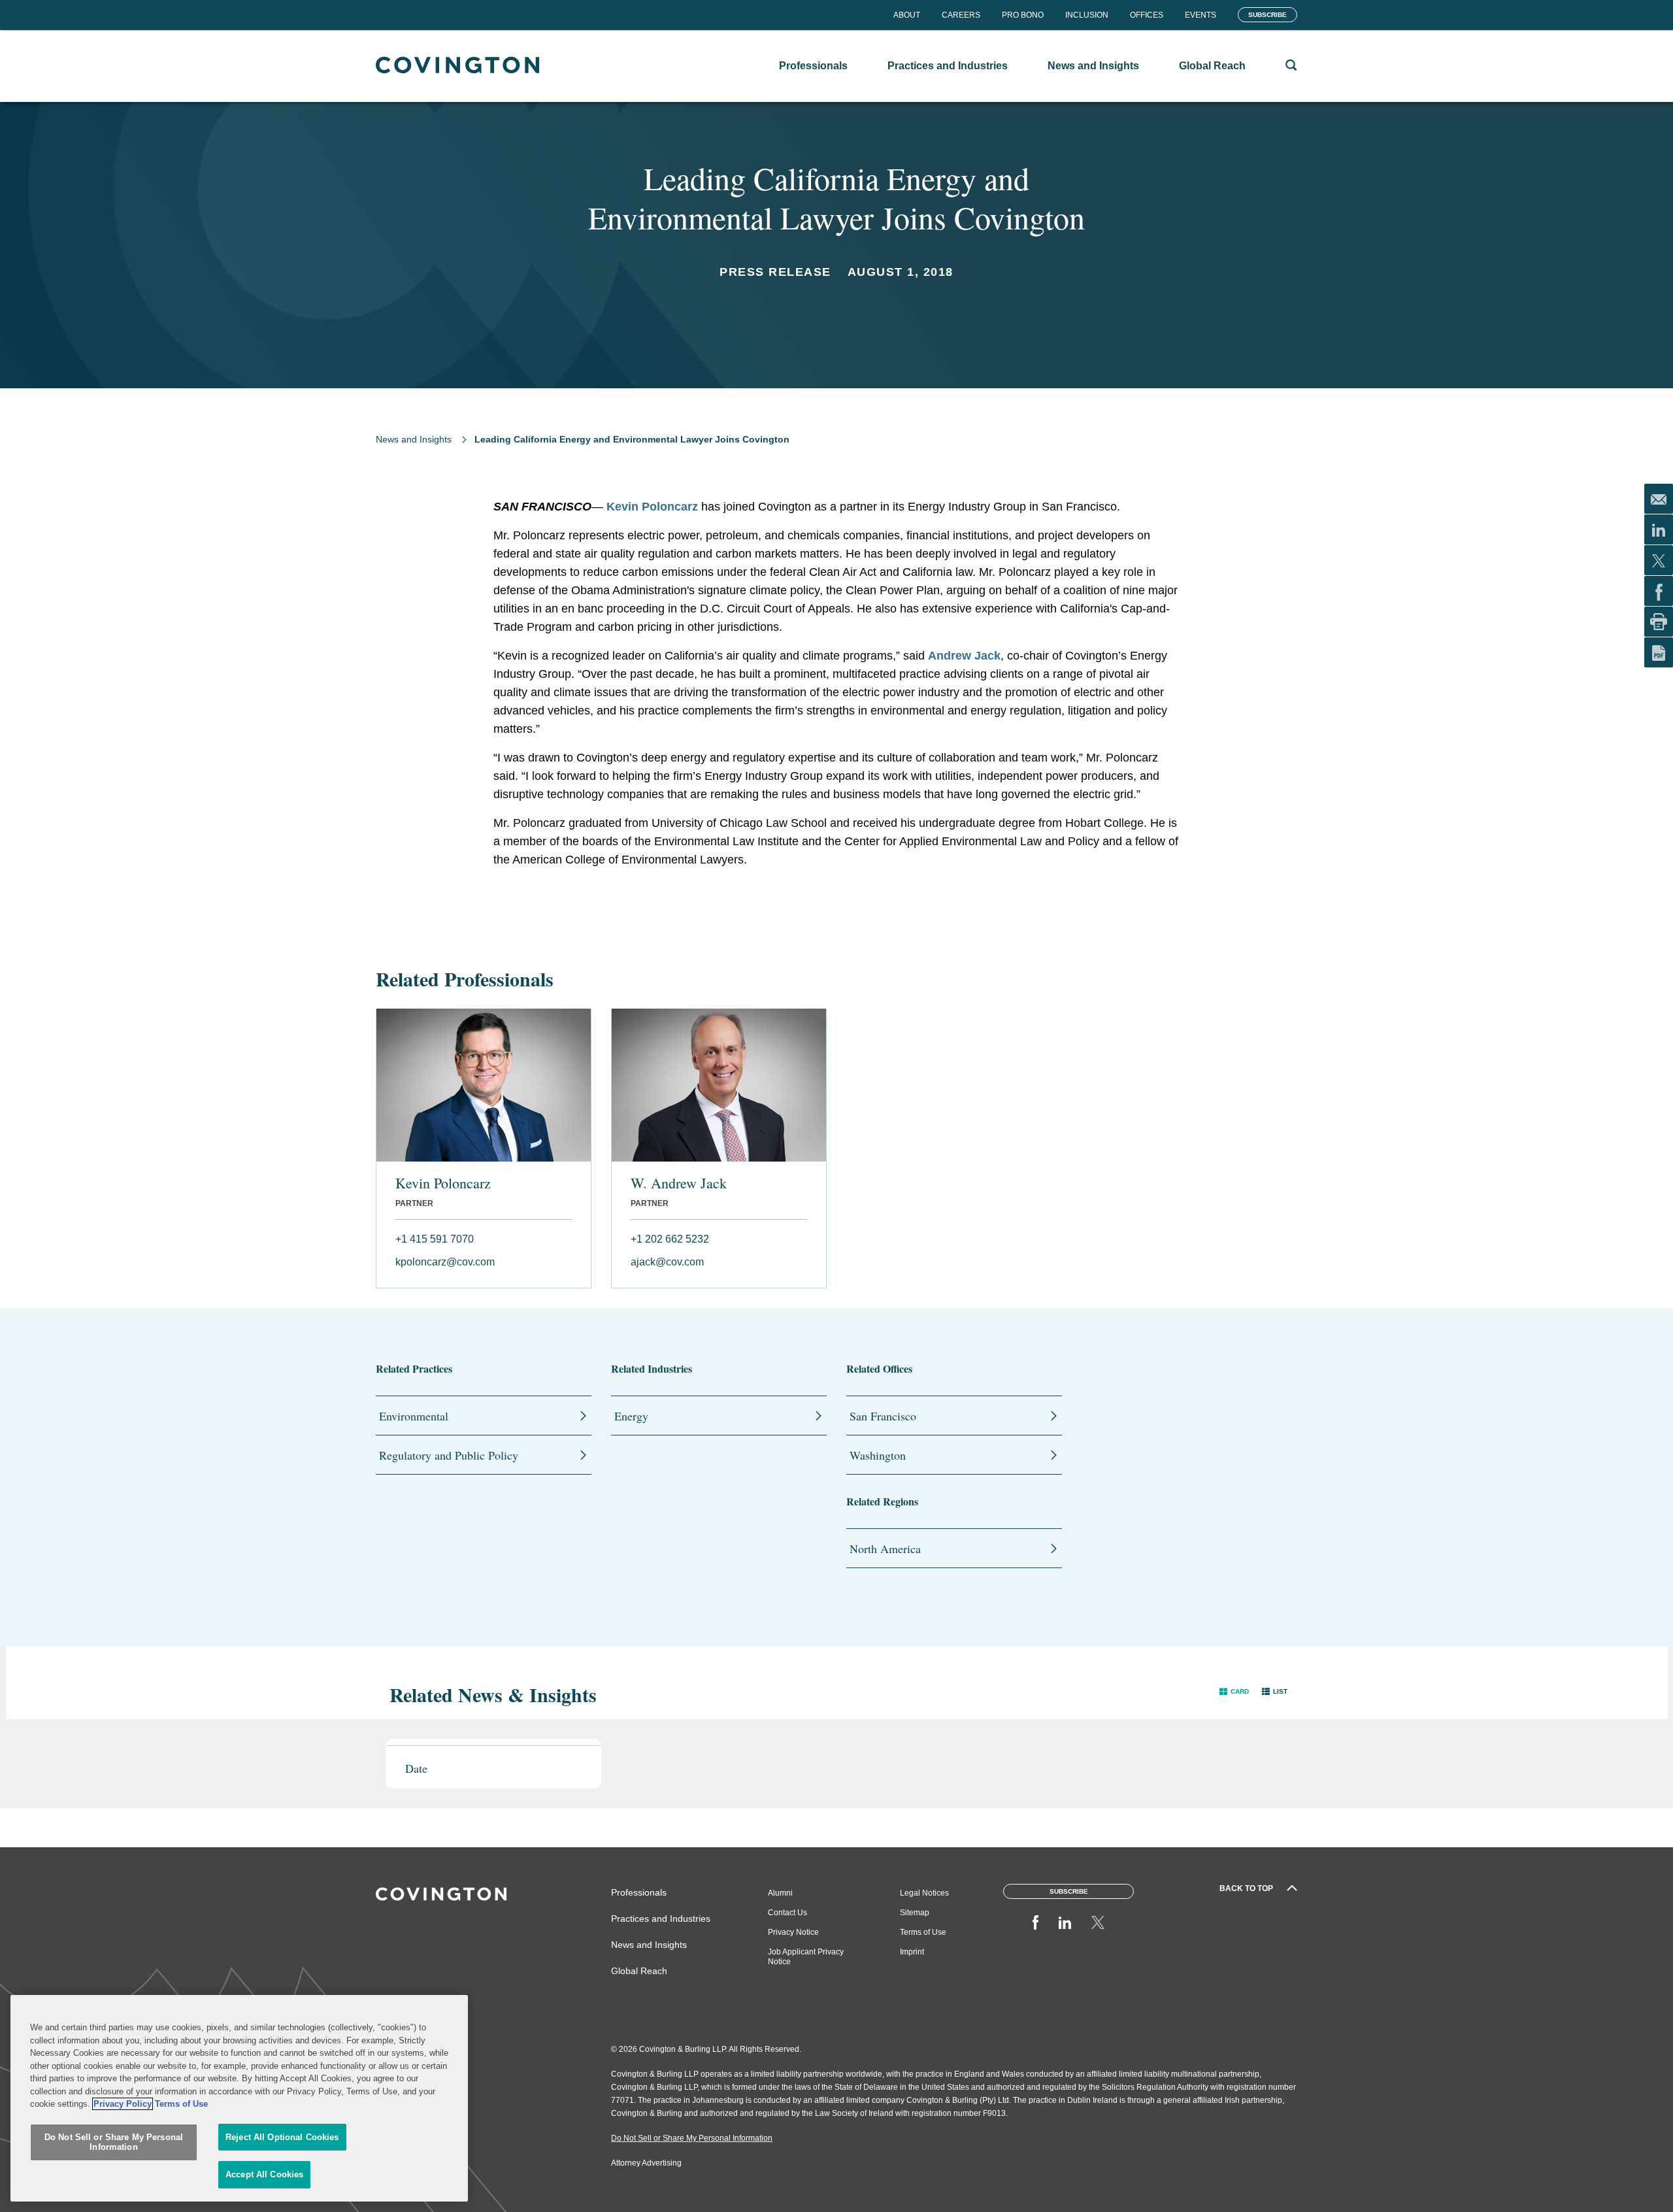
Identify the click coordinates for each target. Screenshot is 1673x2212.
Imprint (912, 1952)
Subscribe (1267, 15)
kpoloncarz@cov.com (445, 1262)
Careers (961, 15)
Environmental (414, 1416)
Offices (1147, 15)
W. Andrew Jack (679, 1183)
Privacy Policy (123, 2104)
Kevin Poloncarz (443, 1183)
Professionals (639, 1892)
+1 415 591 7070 (435, 1239)
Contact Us (787, 1913)
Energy (631, 1416)
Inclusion (1087, 15)
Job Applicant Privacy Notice (806, 1957)
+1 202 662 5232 (670, 1239)
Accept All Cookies (264, 2174)
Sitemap (915, 1913)
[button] (1234, 1691)
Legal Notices (924, 1893)
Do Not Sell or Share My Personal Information (114, 2142)
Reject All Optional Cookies (282, 2137)
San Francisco (883, 1416)
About (907, 15)
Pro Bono (1023, 15)
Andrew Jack (964, 656)
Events (1201, 15)
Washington (878, 1455)
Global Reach (639, 1971)
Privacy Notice (793, 1932)
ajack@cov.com (667, 1262)
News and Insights (414, 439)
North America (885, 1549)
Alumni (780, 1893)
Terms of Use (923, 1932)
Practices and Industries (661, 1919)
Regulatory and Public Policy (449, 1455)
